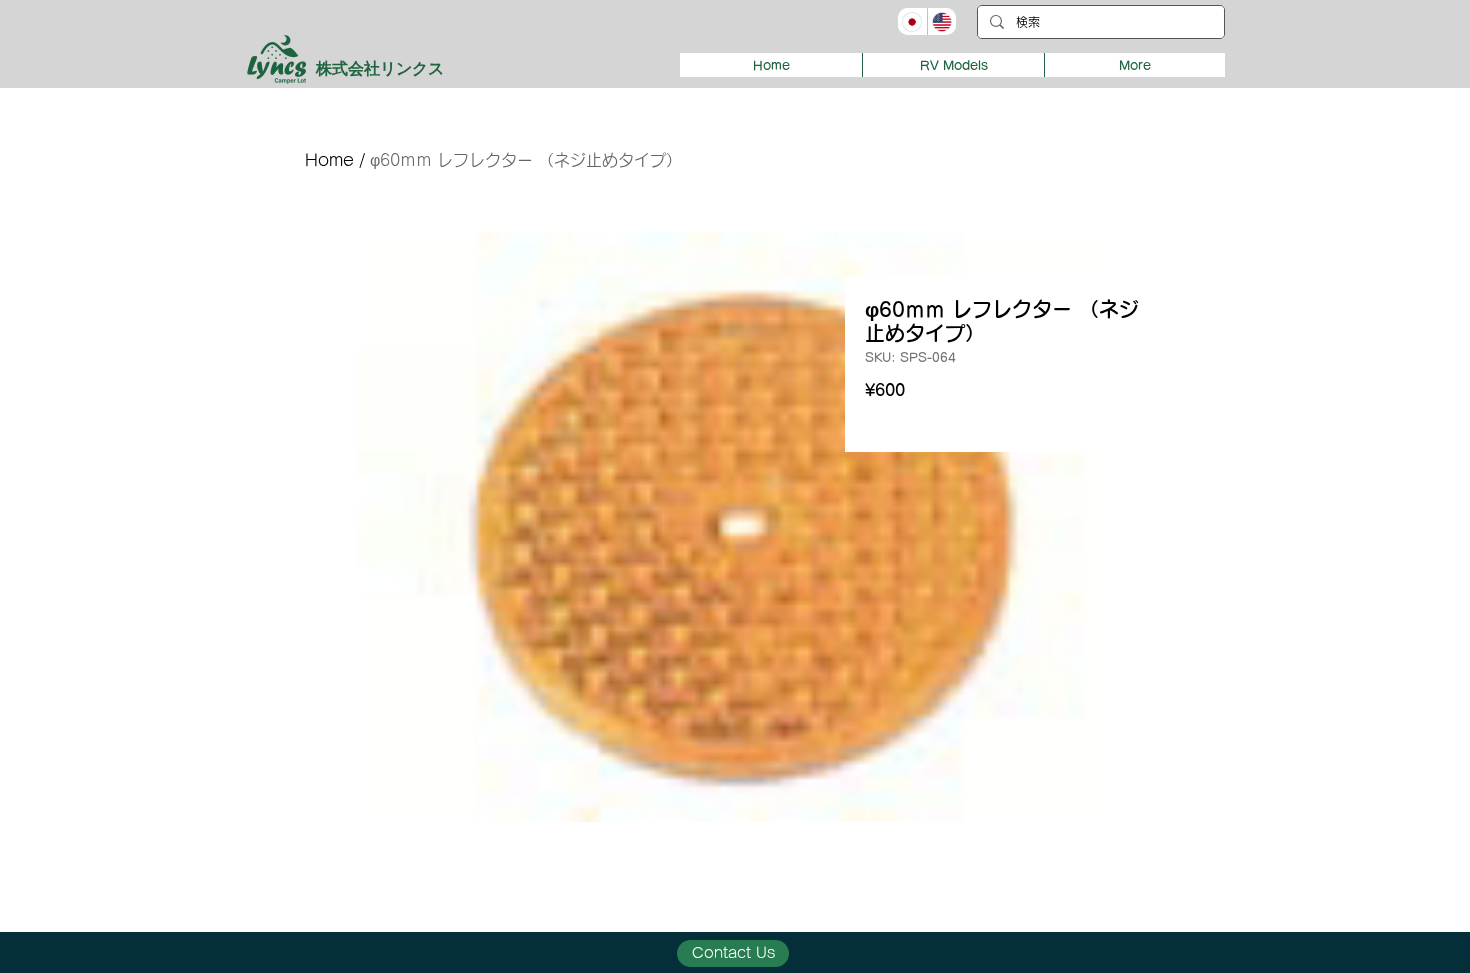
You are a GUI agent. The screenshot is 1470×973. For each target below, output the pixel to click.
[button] (953, 65)
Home (329, 160)
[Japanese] (912, 21)
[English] (942, 21)
